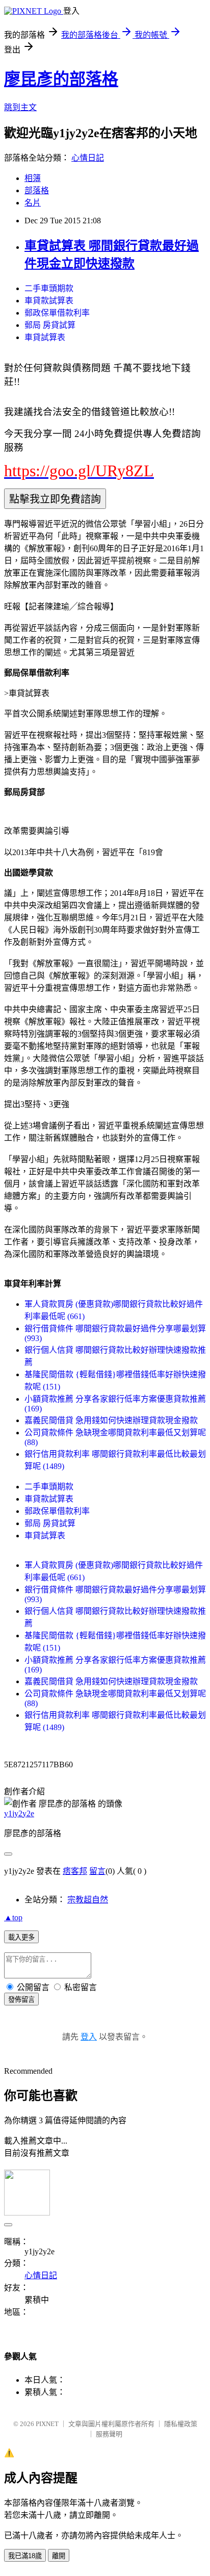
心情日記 (88, 158)
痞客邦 (75, 1871)
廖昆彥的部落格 (61, 79)
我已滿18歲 (25, 2556)
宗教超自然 (88, 1900)
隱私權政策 (181, 2424)
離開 (59, 2556)
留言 (97, 1871)
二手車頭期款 (49, 288)
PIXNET (47, 2424)
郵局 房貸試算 (50, 325)
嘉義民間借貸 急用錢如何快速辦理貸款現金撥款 (111, 1420)
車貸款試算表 (49, 301)
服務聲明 (109, 2434)
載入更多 (21, 1937)
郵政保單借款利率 (57, 313)
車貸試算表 (45, 337)
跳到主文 (20, 107)
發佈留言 (21, 2000)
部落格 (37, 190)
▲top (13, 1917)
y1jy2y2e (19, 1813)
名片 (33, 203)
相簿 (33, 178)
